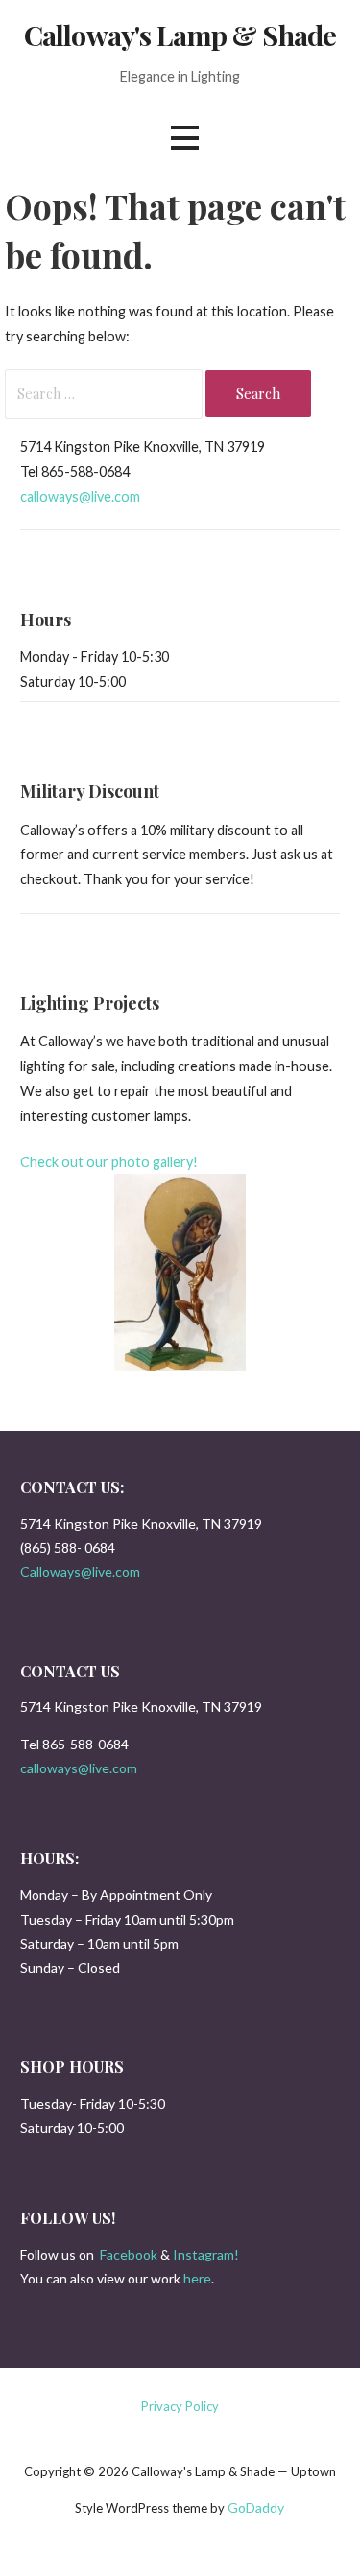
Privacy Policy (180, 2406)
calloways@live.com (80, 496)
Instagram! (206, 2254)
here (197, 2278)
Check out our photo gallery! (109, 1162)
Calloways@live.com (80, 1571)
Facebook (129, 2254)
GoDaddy (256, 2507)
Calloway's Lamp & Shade (180, 35)
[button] (184, 138)
